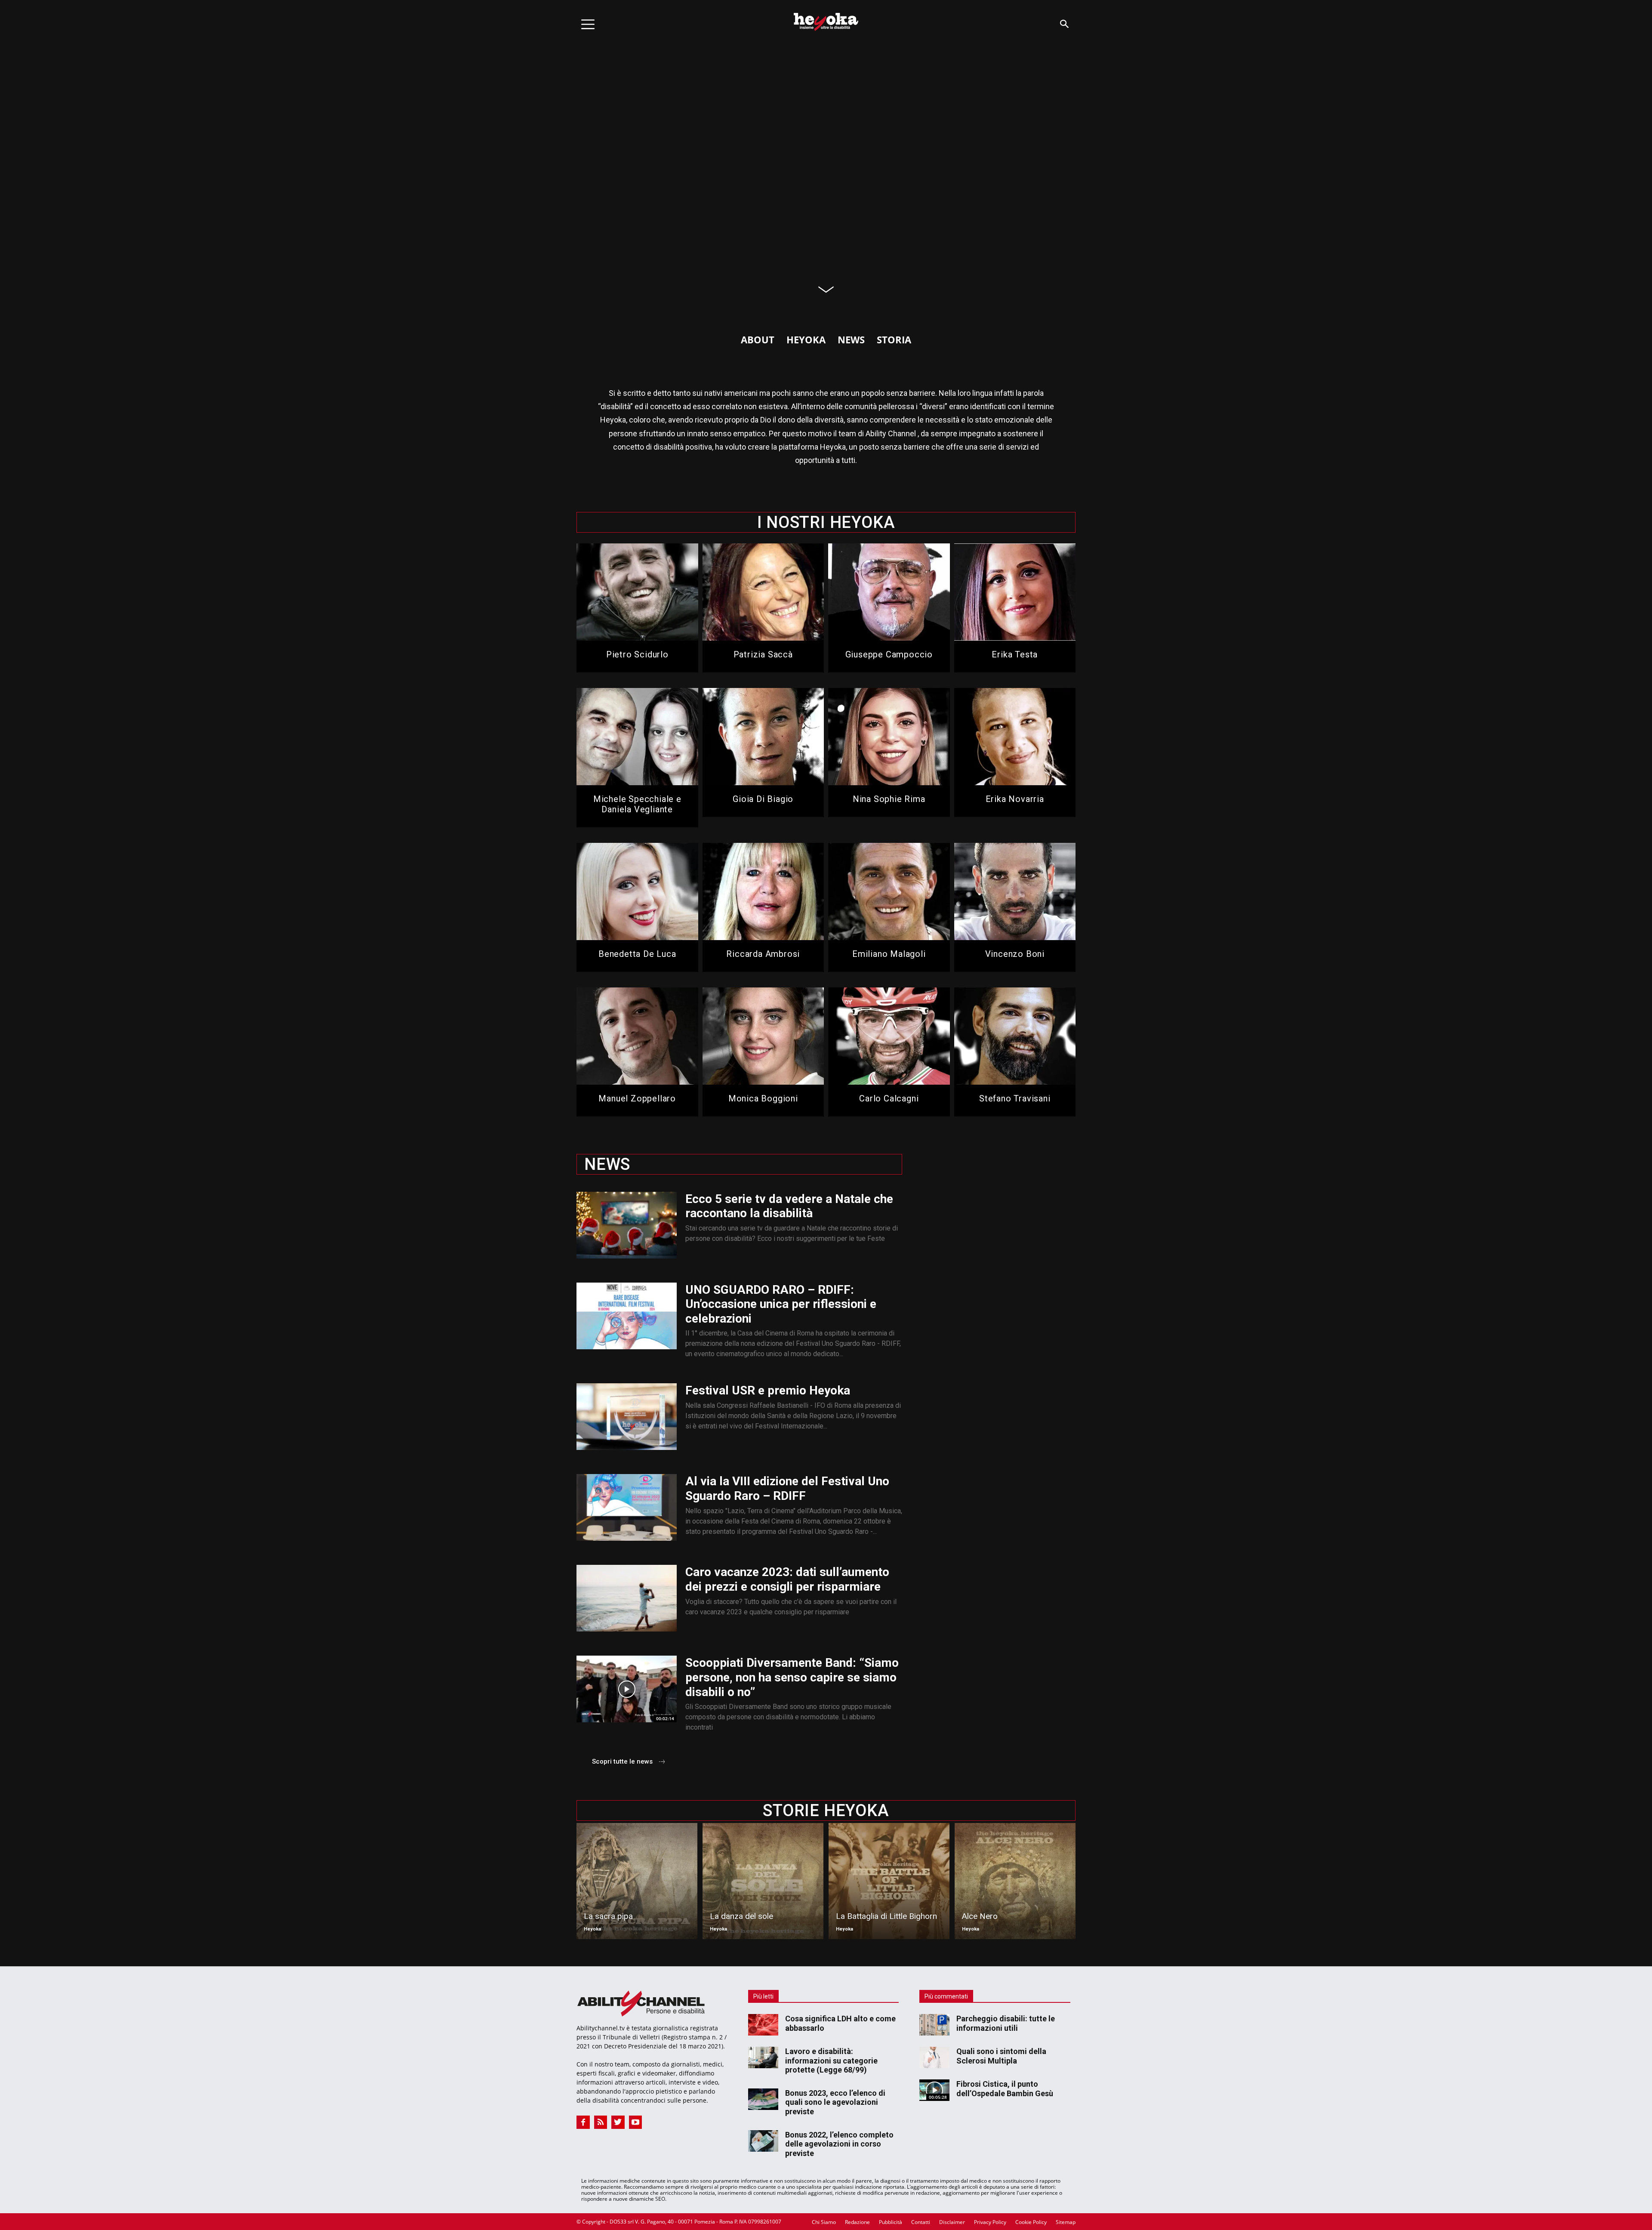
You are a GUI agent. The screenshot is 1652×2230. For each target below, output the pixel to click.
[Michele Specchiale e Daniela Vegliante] (637, 737)
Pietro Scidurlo (637, 654)
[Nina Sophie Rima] (889, 737)
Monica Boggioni (763, 1098)
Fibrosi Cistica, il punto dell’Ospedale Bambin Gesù (1005, 2089)
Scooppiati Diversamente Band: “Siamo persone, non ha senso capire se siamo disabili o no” (792, 1677)
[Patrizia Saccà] (763, 592)
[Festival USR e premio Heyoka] (627, 1417)
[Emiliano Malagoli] (889, 891)
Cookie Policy (1031, 2222)
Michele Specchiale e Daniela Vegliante (637, 804)
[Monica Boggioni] (763, 1036)
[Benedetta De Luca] (637, 891)
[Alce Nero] (1015, 1881)
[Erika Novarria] (1015, 737)
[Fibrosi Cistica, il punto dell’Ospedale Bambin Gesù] (934, 2090)
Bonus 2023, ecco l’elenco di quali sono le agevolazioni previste (835, 2102)
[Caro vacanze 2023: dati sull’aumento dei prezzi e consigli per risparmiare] (627, 1598)
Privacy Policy (990, 2222)
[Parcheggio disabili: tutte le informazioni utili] (934, 2025)
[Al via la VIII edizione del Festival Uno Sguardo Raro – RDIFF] (627, 1507)
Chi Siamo (824, 2222)
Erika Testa (1015, 654)
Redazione (857, 2222)
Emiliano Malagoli (889, 954)
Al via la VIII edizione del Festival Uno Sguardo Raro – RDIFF (787, 1488)
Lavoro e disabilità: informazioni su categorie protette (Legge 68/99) (831, 2060)
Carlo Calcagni (889, 1098)
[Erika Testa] (1015, 592)
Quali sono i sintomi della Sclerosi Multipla (1001, 2056)
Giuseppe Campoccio (889, 654)
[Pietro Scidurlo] (637, 592)
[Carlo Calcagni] (889, 1036)
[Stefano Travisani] (1015, 1036)
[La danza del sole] (763, 1881)
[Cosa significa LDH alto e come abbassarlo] (763, 2025)
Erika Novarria (1015, 799)
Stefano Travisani (1015, 1098)
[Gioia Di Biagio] (763, 737)
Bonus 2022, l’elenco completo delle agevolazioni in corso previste (839, 2144)
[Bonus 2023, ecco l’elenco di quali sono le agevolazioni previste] (763, 2099)
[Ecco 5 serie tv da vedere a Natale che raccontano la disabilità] (627, 1225)
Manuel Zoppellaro (637, 1098)
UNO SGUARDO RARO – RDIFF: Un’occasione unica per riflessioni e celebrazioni (781, 1304)
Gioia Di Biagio (763, 799)
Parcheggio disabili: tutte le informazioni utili (1006, 2023)
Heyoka (592, 1929)
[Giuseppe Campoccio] (889, 592)
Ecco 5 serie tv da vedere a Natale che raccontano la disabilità (789, 1206)
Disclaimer (952, 2222)
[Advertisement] (999, 1205)
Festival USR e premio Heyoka (768, 1390)
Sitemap (1066, 2222)
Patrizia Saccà (763, 654)
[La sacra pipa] (637, 1881)
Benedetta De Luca (637, 954)
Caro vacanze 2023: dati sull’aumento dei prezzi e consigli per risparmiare (787, 1579)
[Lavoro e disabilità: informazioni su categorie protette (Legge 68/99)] (763, 2057)
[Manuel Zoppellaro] (637, 1036)
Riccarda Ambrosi (763, 954)
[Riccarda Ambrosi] (763, 891)
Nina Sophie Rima (889, 799)
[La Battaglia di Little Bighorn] (889, 1881)
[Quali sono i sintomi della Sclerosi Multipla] (934, 2057)
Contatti (921, 2222)
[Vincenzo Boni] (1015, 891)
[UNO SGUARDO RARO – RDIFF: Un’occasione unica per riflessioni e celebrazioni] (627, 1316)
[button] (1064, 24)
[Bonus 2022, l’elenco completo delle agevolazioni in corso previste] (763, 2141)
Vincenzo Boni (1015, 954)
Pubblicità (891, 2222)
